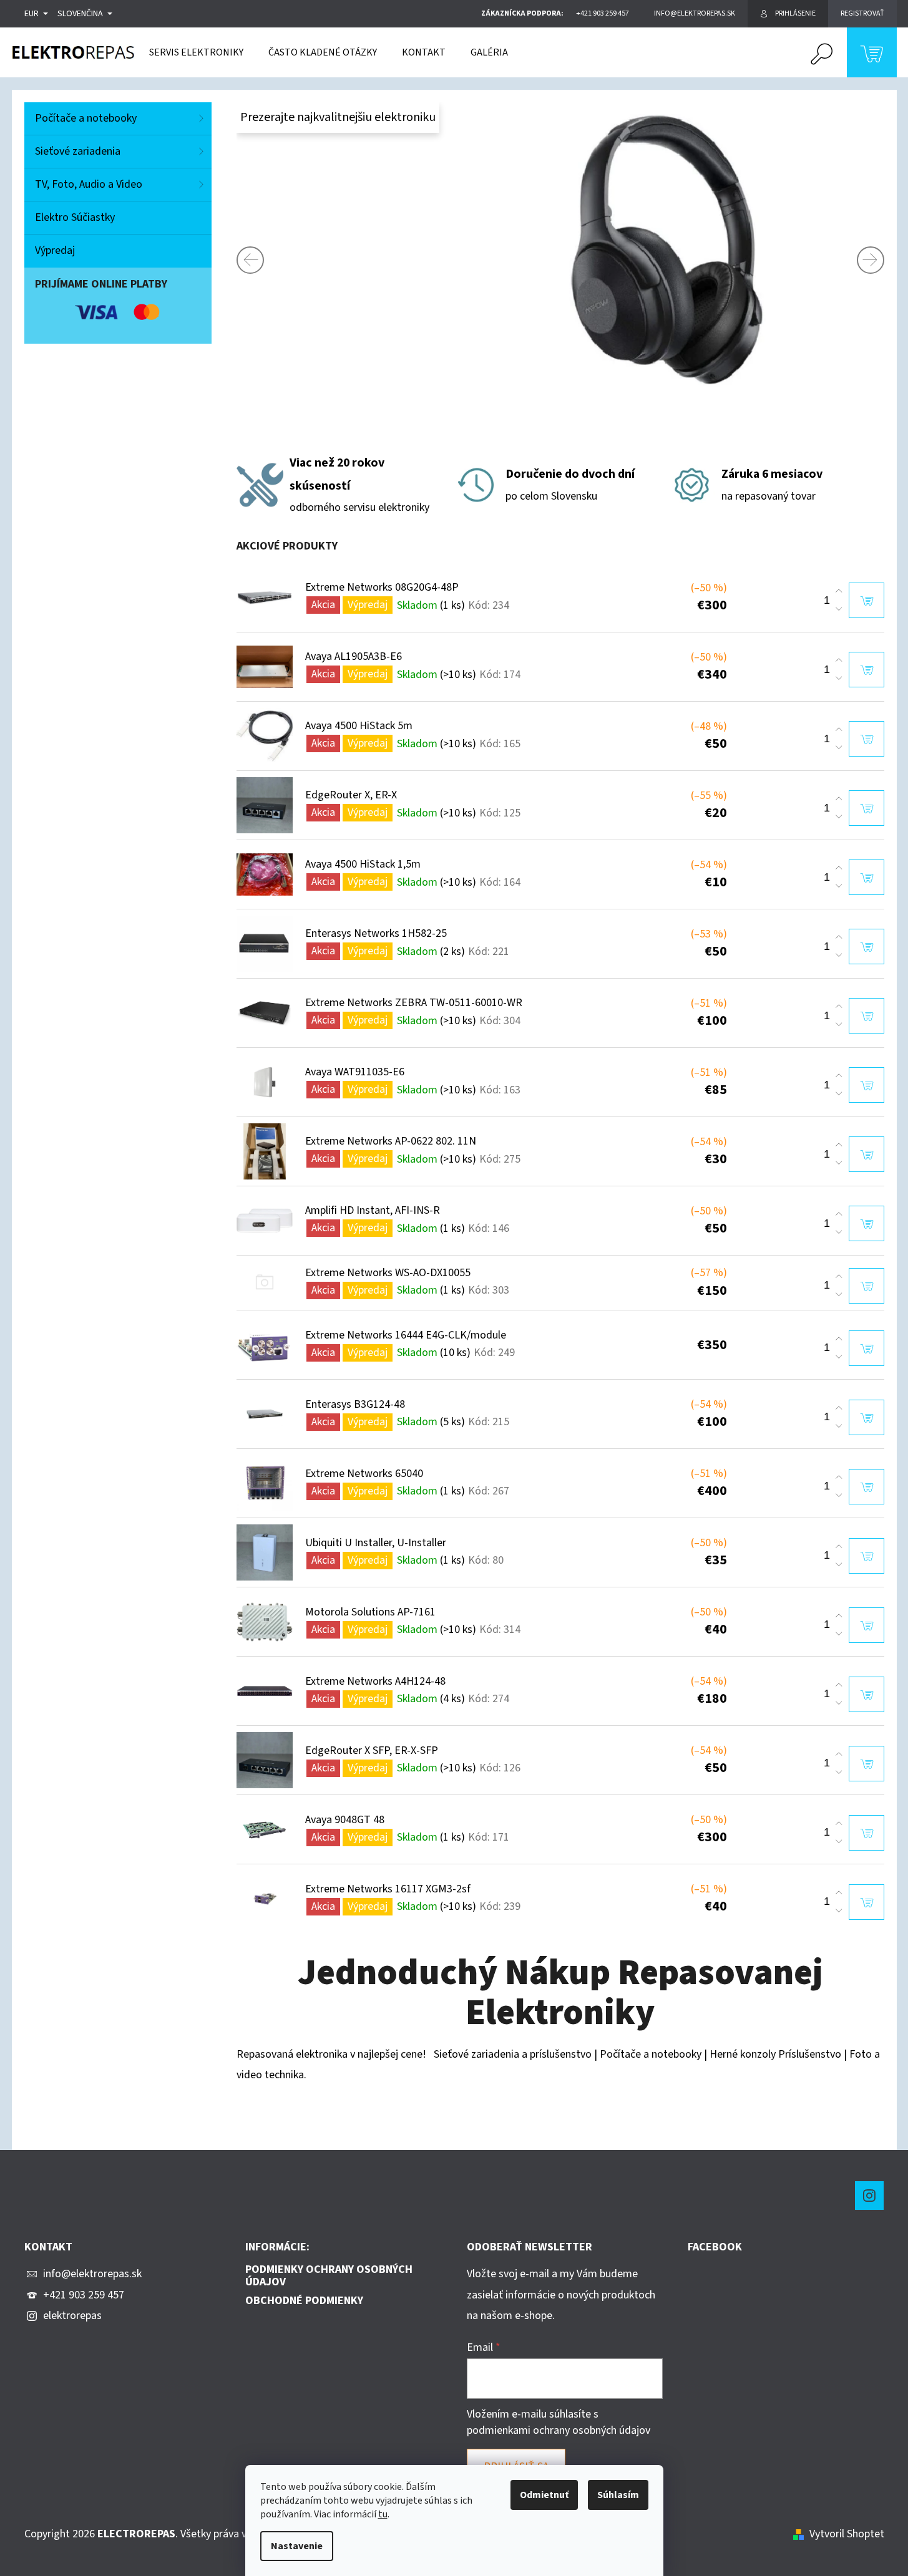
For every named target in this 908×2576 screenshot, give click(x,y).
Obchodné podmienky (304, 2301)
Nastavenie (297, 2546)
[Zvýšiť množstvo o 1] (839, 591)
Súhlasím (618, 2495)
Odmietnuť (544, 2495)
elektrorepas (72, 2316)
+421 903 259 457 (84, 2295)
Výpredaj (55, 250)
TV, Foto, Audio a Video (89, 184)
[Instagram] (869, 2196)
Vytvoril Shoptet (847, 2534)
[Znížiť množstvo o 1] (839, 609)
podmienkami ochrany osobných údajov (559, 2430)
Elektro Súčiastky (75, 217)
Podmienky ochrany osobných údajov (329, 2276)
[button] (275, 260)
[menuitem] (196, 52)
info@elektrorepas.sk (92, 2274)
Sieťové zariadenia (78, 151)
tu (383, 2514)
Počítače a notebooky (86, 118)
